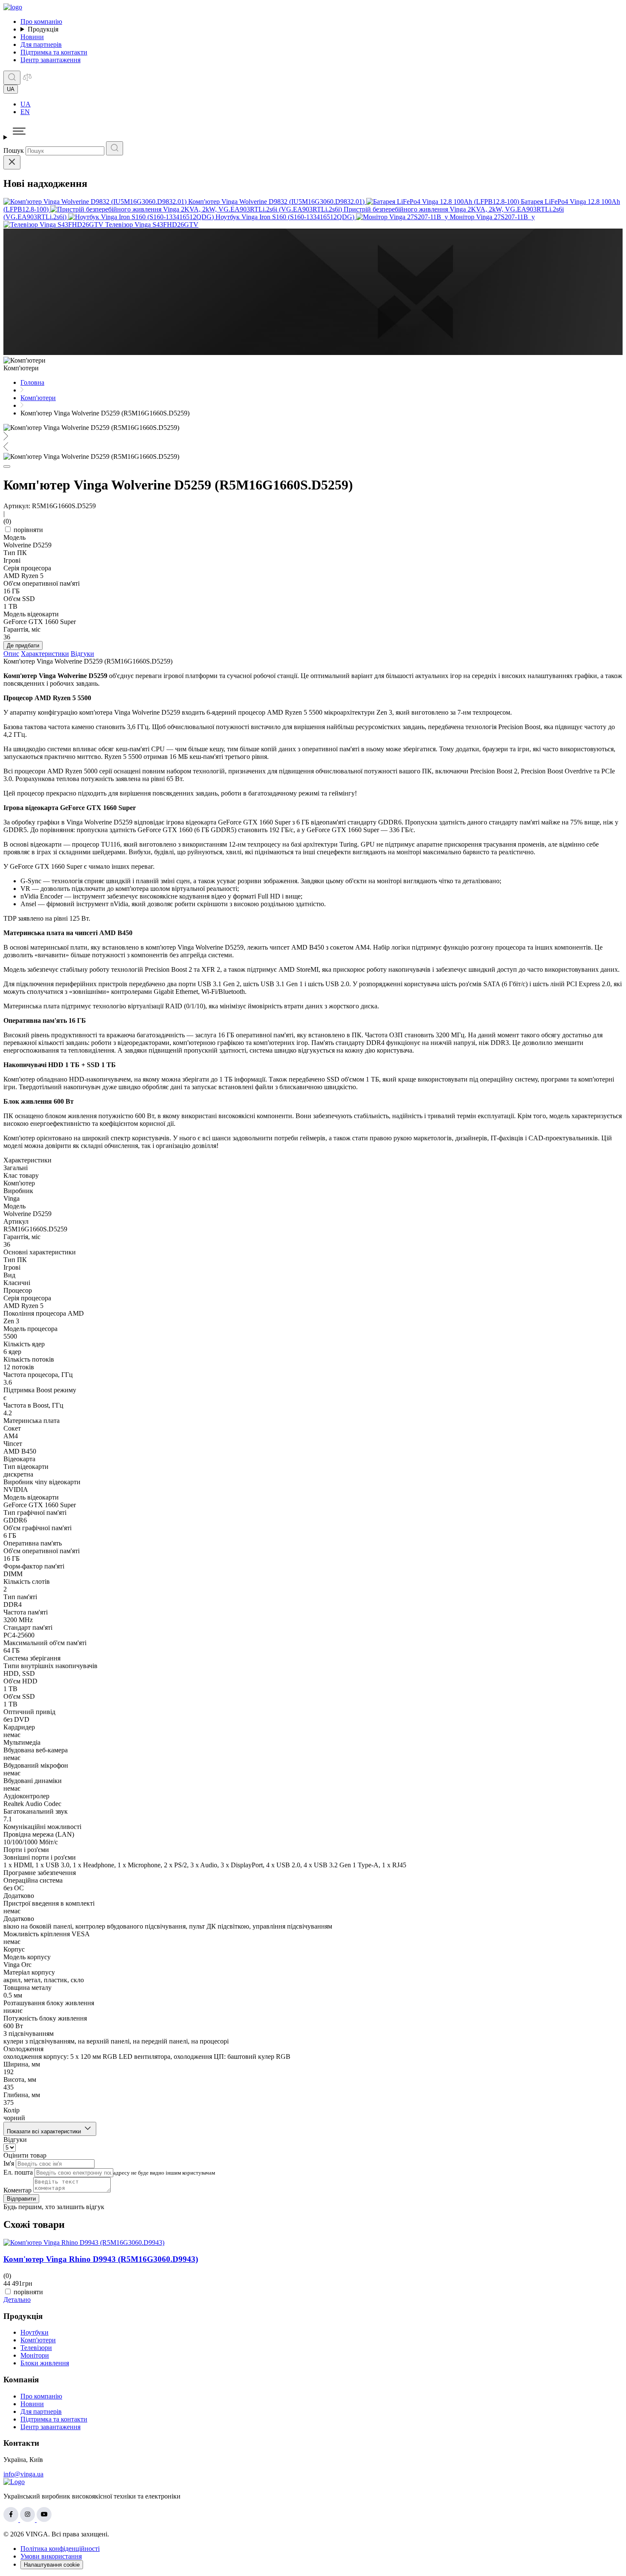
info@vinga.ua (23, 2474)
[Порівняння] (27, 80)
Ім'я (9, 2163)
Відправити (21, 2199)
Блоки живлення (45, 2363)
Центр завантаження (50, 60)
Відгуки (82, 654)
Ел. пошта (18, 2172)
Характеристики (45, 654)
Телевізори (36, 2348)
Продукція (43, 29)
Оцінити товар (25, 2155)
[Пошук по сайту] (12, 78)
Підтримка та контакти (54, 52)
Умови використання (51, 2556)
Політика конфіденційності (60, 2549)
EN (25, 112)
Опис (11, 654)
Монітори (35, 2355)
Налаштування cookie (52, 2565)
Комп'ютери (38, 2340)
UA (26, 104)
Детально (17, 2300)
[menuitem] (322, 104)
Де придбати (23, 645)
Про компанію (41, 21)
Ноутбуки (34, 2332)
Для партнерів (41, 44)
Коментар (17, 2190)
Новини (32, 37)
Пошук (14, 150)
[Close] (12, 162)
